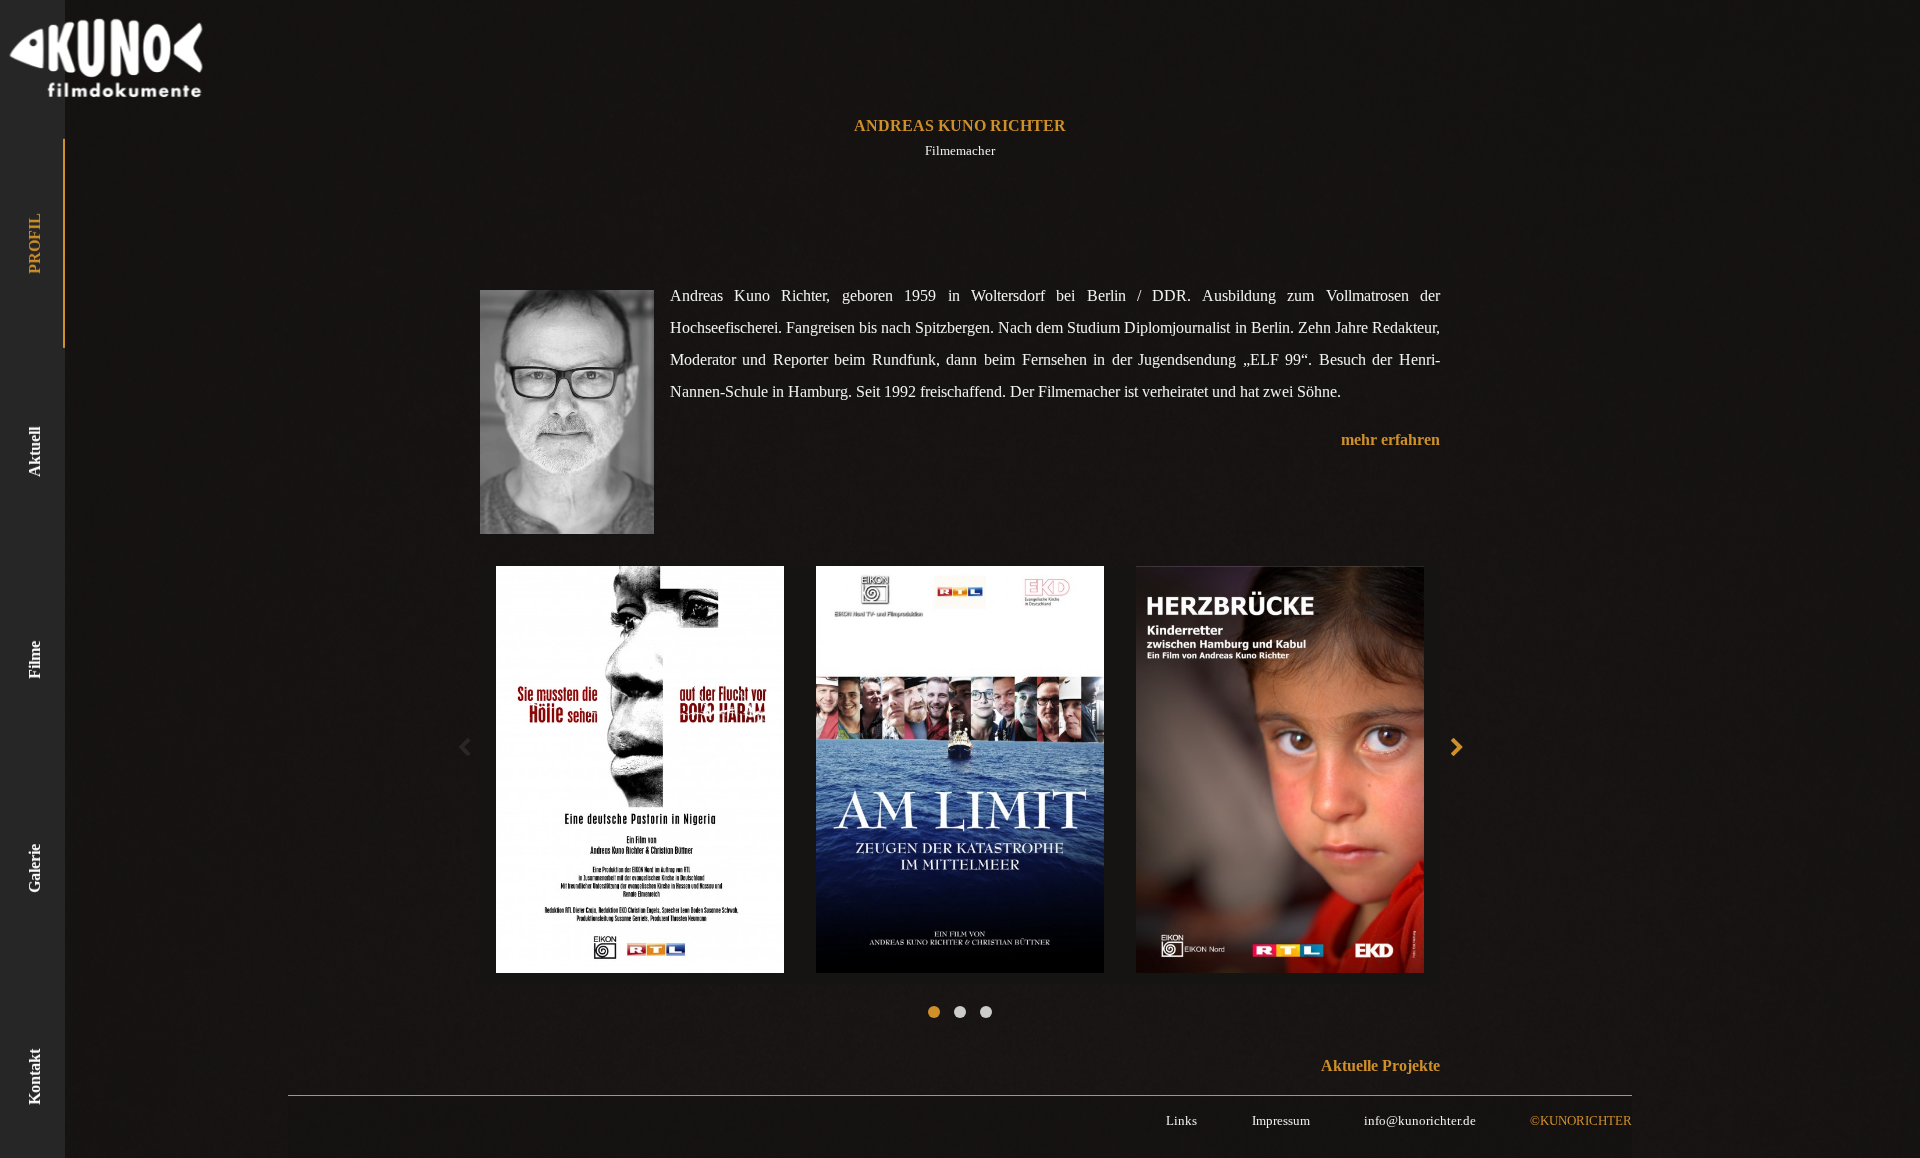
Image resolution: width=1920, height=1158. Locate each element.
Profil (34, 243)
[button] (463, 748)
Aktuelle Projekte (1380, 1065)
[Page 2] (960, 1012)
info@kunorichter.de (1420, 1121)
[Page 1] (934, 1012)
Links (1181, 1121)
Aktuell (34, 452)
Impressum (1281, 1121)
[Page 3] (986, 1012)
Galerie (34, 868)
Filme (34, 660)
